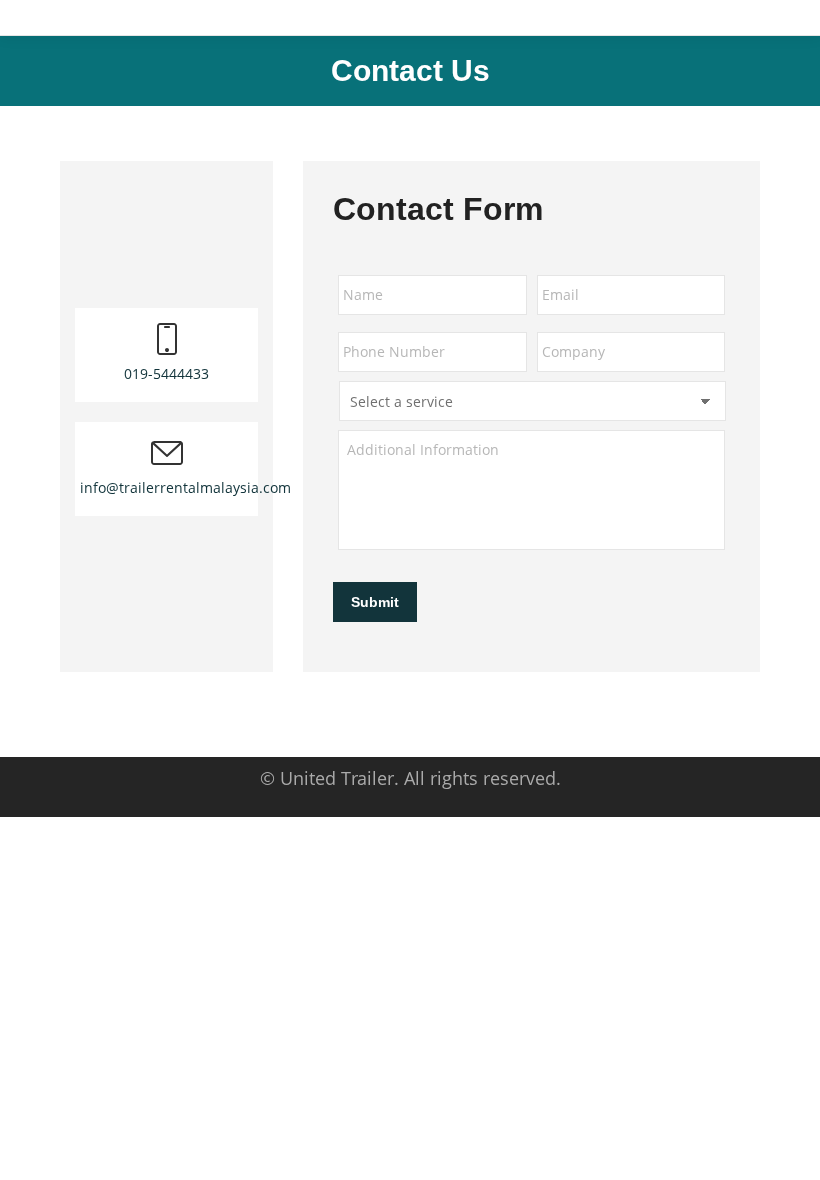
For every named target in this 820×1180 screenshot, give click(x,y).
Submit (375, 602)
